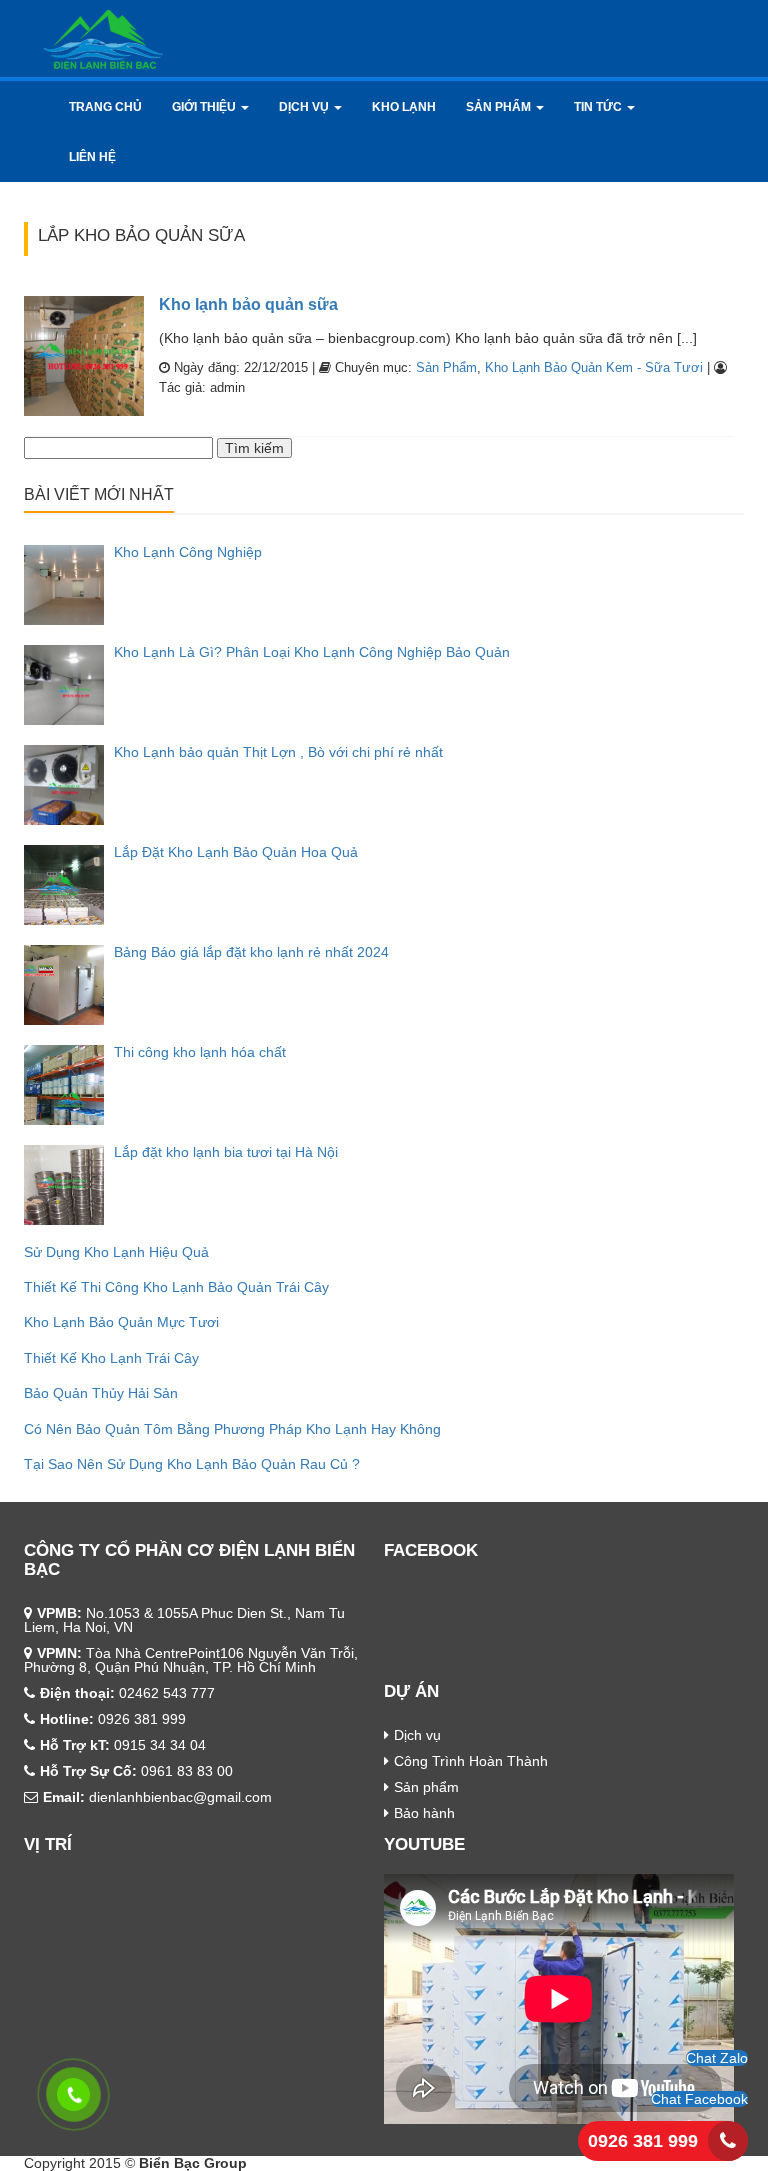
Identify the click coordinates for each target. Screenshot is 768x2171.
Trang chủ (105, 107)
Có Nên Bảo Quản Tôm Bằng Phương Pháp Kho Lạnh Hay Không (232, 1429)
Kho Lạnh (404, 107)
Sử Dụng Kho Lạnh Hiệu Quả (116, 1252)
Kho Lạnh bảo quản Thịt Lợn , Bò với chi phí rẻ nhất (278, 752)
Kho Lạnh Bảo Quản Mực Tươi (121, 1322)
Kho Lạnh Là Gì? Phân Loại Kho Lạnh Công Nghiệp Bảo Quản (312, 652)
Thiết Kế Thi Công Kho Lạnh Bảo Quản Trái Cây (176, 1287)
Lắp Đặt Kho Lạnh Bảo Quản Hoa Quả (236, 852)
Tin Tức (599, 107)
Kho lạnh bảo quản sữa (248, 304)
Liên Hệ (92, 157)
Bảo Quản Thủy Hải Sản (101, 1393)
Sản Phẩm (500, 107)
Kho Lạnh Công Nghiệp (188, 552)
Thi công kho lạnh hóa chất (200, 1052)
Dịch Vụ (305, 107)
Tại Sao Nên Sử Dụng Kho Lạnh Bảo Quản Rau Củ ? (192, 1464)
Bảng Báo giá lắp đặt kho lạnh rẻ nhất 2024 (251, 952)
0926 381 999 (643, 2141)
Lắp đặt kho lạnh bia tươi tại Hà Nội (226, 1152)
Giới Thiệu (205, 107)
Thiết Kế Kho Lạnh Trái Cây (111, 1358)
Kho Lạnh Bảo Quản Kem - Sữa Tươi (594, 367)
